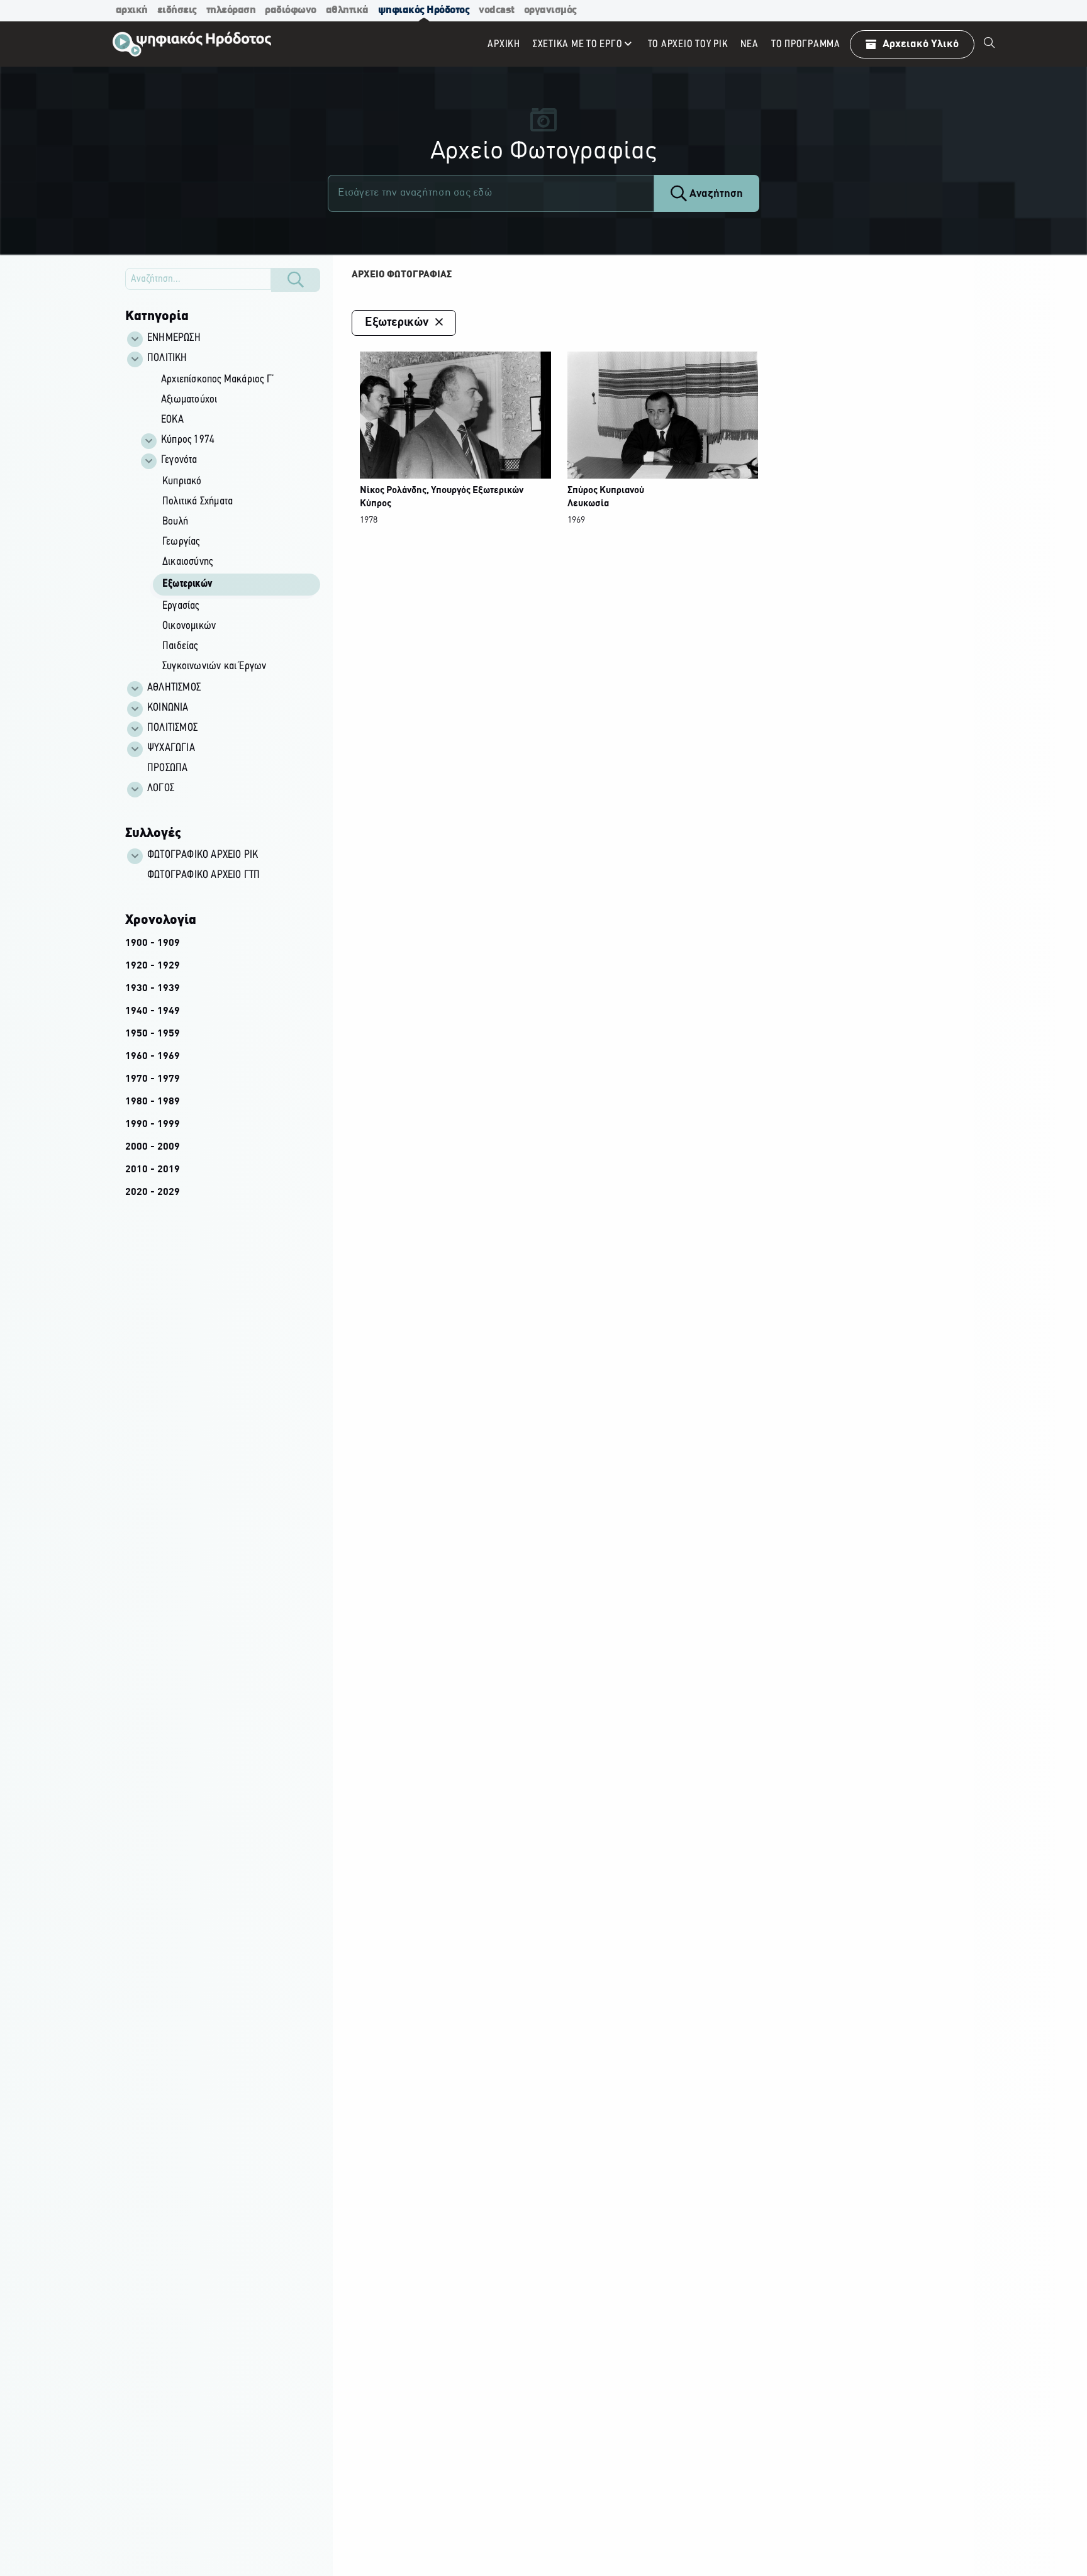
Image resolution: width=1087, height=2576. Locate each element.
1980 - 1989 (153, 1102)
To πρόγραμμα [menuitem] (806, 44)
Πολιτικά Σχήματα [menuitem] (198, 502)
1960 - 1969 (153, 1057)
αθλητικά (347, 10)
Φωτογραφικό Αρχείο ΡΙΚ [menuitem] (203, 855)
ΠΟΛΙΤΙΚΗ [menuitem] (167, 358)
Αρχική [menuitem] (504, 44)
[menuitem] (989, 44)
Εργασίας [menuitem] (181, 606)
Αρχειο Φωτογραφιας (402, 275)
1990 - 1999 (153, 1124)
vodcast (497, 10)
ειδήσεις (177, 10)
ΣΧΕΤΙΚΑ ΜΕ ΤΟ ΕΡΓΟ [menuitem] (578, 44)
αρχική (132, 10)
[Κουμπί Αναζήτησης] (296, 280)
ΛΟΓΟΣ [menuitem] (161, 789)
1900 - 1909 (153, 943)
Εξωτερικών (396, 323)
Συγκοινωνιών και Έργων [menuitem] (214, 667)
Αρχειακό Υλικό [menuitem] (921, 44)
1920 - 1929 (153, 966)
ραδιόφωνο (291, 10)
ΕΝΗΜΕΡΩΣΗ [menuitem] (174, 338)
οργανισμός (550, 10)
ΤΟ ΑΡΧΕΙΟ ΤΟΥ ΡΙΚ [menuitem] (688, 44)
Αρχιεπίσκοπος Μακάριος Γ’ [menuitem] (218, 380)
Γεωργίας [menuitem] (181, 542)
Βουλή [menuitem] (175, 522)
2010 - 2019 (153, 1170)
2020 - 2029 (153, 1192)
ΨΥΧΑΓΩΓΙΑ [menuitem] (171, 748)
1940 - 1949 (153, 1011)
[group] (230, 524)
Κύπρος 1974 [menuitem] (188, 440)
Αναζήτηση (715, 194)
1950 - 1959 (153, 1034)
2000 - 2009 (153, 1147)
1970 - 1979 (153, 1079)
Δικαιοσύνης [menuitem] (187, 562)
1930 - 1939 (153, 989)
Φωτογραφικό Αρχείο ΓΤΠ (203, 875)
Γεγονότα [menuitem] (179, 460)
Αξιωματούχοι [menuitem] (189, 400)
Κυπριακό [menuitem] (182, 482)
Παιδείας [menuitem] (180, 647)
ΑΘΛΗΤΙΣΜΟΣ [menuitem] (174, 688)
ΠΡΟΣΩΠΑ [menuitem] (167, 769)
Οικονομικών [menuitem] (189, 626)
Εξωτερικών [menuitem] (187, 584)
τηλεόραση (231, 10)
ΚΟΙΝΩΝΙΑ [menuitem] (168, 708)
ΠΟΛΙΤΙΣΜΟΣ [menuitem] (172, 728)
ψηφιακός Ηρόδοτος (424, 10)
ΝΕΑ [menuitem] (749, 44)
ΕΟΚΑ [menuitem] (172, 420)
